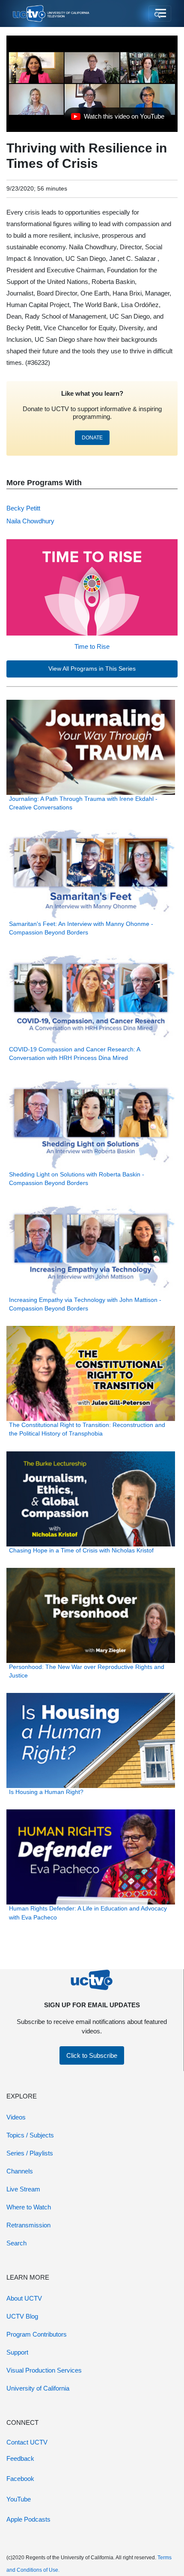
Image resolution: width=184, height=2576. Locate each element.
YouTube (19, 2499)
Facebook (20, 2479)
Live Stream (23, 2189)
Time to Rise (92, 646)
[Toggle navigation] (160, 14)
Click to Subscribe (92, 2055)
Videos (16, 2117)
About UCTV (24, 2298)
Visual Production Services (44, 2370)
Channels (20, 2171)
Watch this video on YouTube (117, 119)
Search (16, 2243)
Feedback (20, 2458)
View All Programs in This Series (92, 669)
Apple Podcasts (28, 2519)
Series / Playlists (30, 2153)
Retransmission (28, 2225)
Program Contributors (37, 2334)
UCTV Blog (22, 2316)
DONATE (92, 438)
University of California (38, 2388)
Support (17, 2352)
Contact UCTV (27, 2442)
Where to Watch (29, 2207)
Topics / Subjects (30, 2135)
